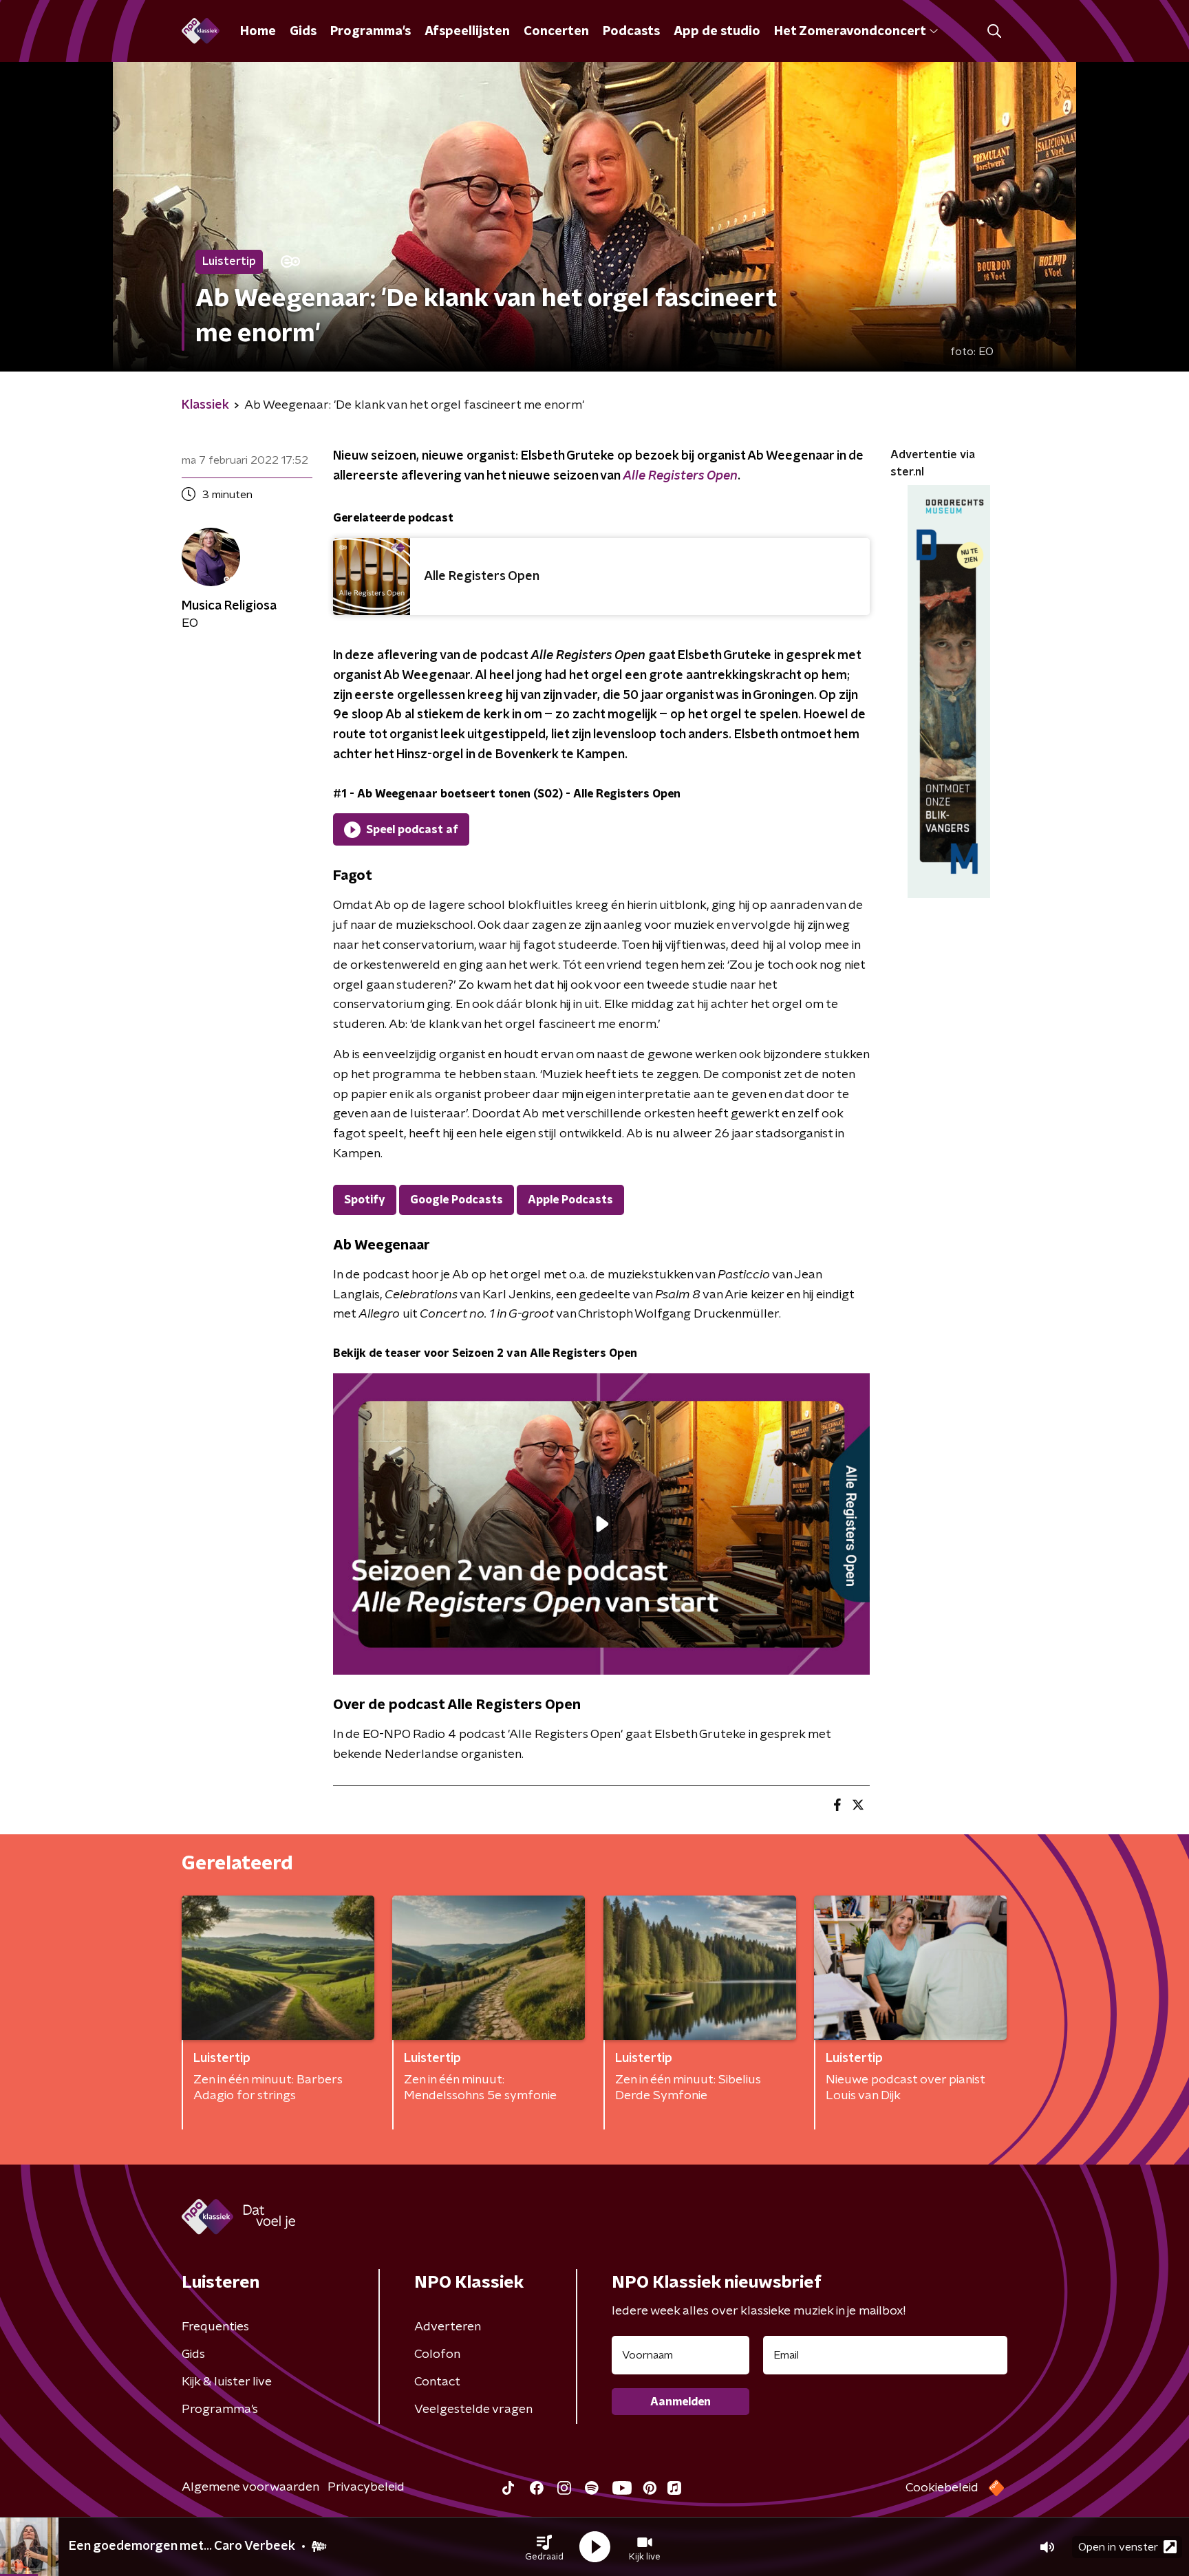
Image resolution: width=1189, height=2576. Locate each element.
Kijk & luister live (227, 2382)
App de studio (717, 32)
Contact (437, 2382)
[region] (601, 1524)
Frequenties (215, 2327)
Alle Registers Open (680, 476)
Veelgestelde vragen (473, 2409)
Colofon (437, 2354)
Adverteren (448, 2327)
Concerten (556, 32)
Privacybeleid (366, 2487)
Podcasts (631, 32)
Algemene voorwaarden (250, 2487)
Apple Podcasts (570, 1200)
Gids (303, 32)
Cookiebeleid (942, 2488)
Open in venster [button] (1118, 2547)
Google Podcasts (457, 1200)
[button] (544, 2547)
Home (258, 32)
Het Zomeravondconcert (850, 32)
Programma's (371, 32)
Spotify (365, 1200)
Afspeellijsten (467, 32)
